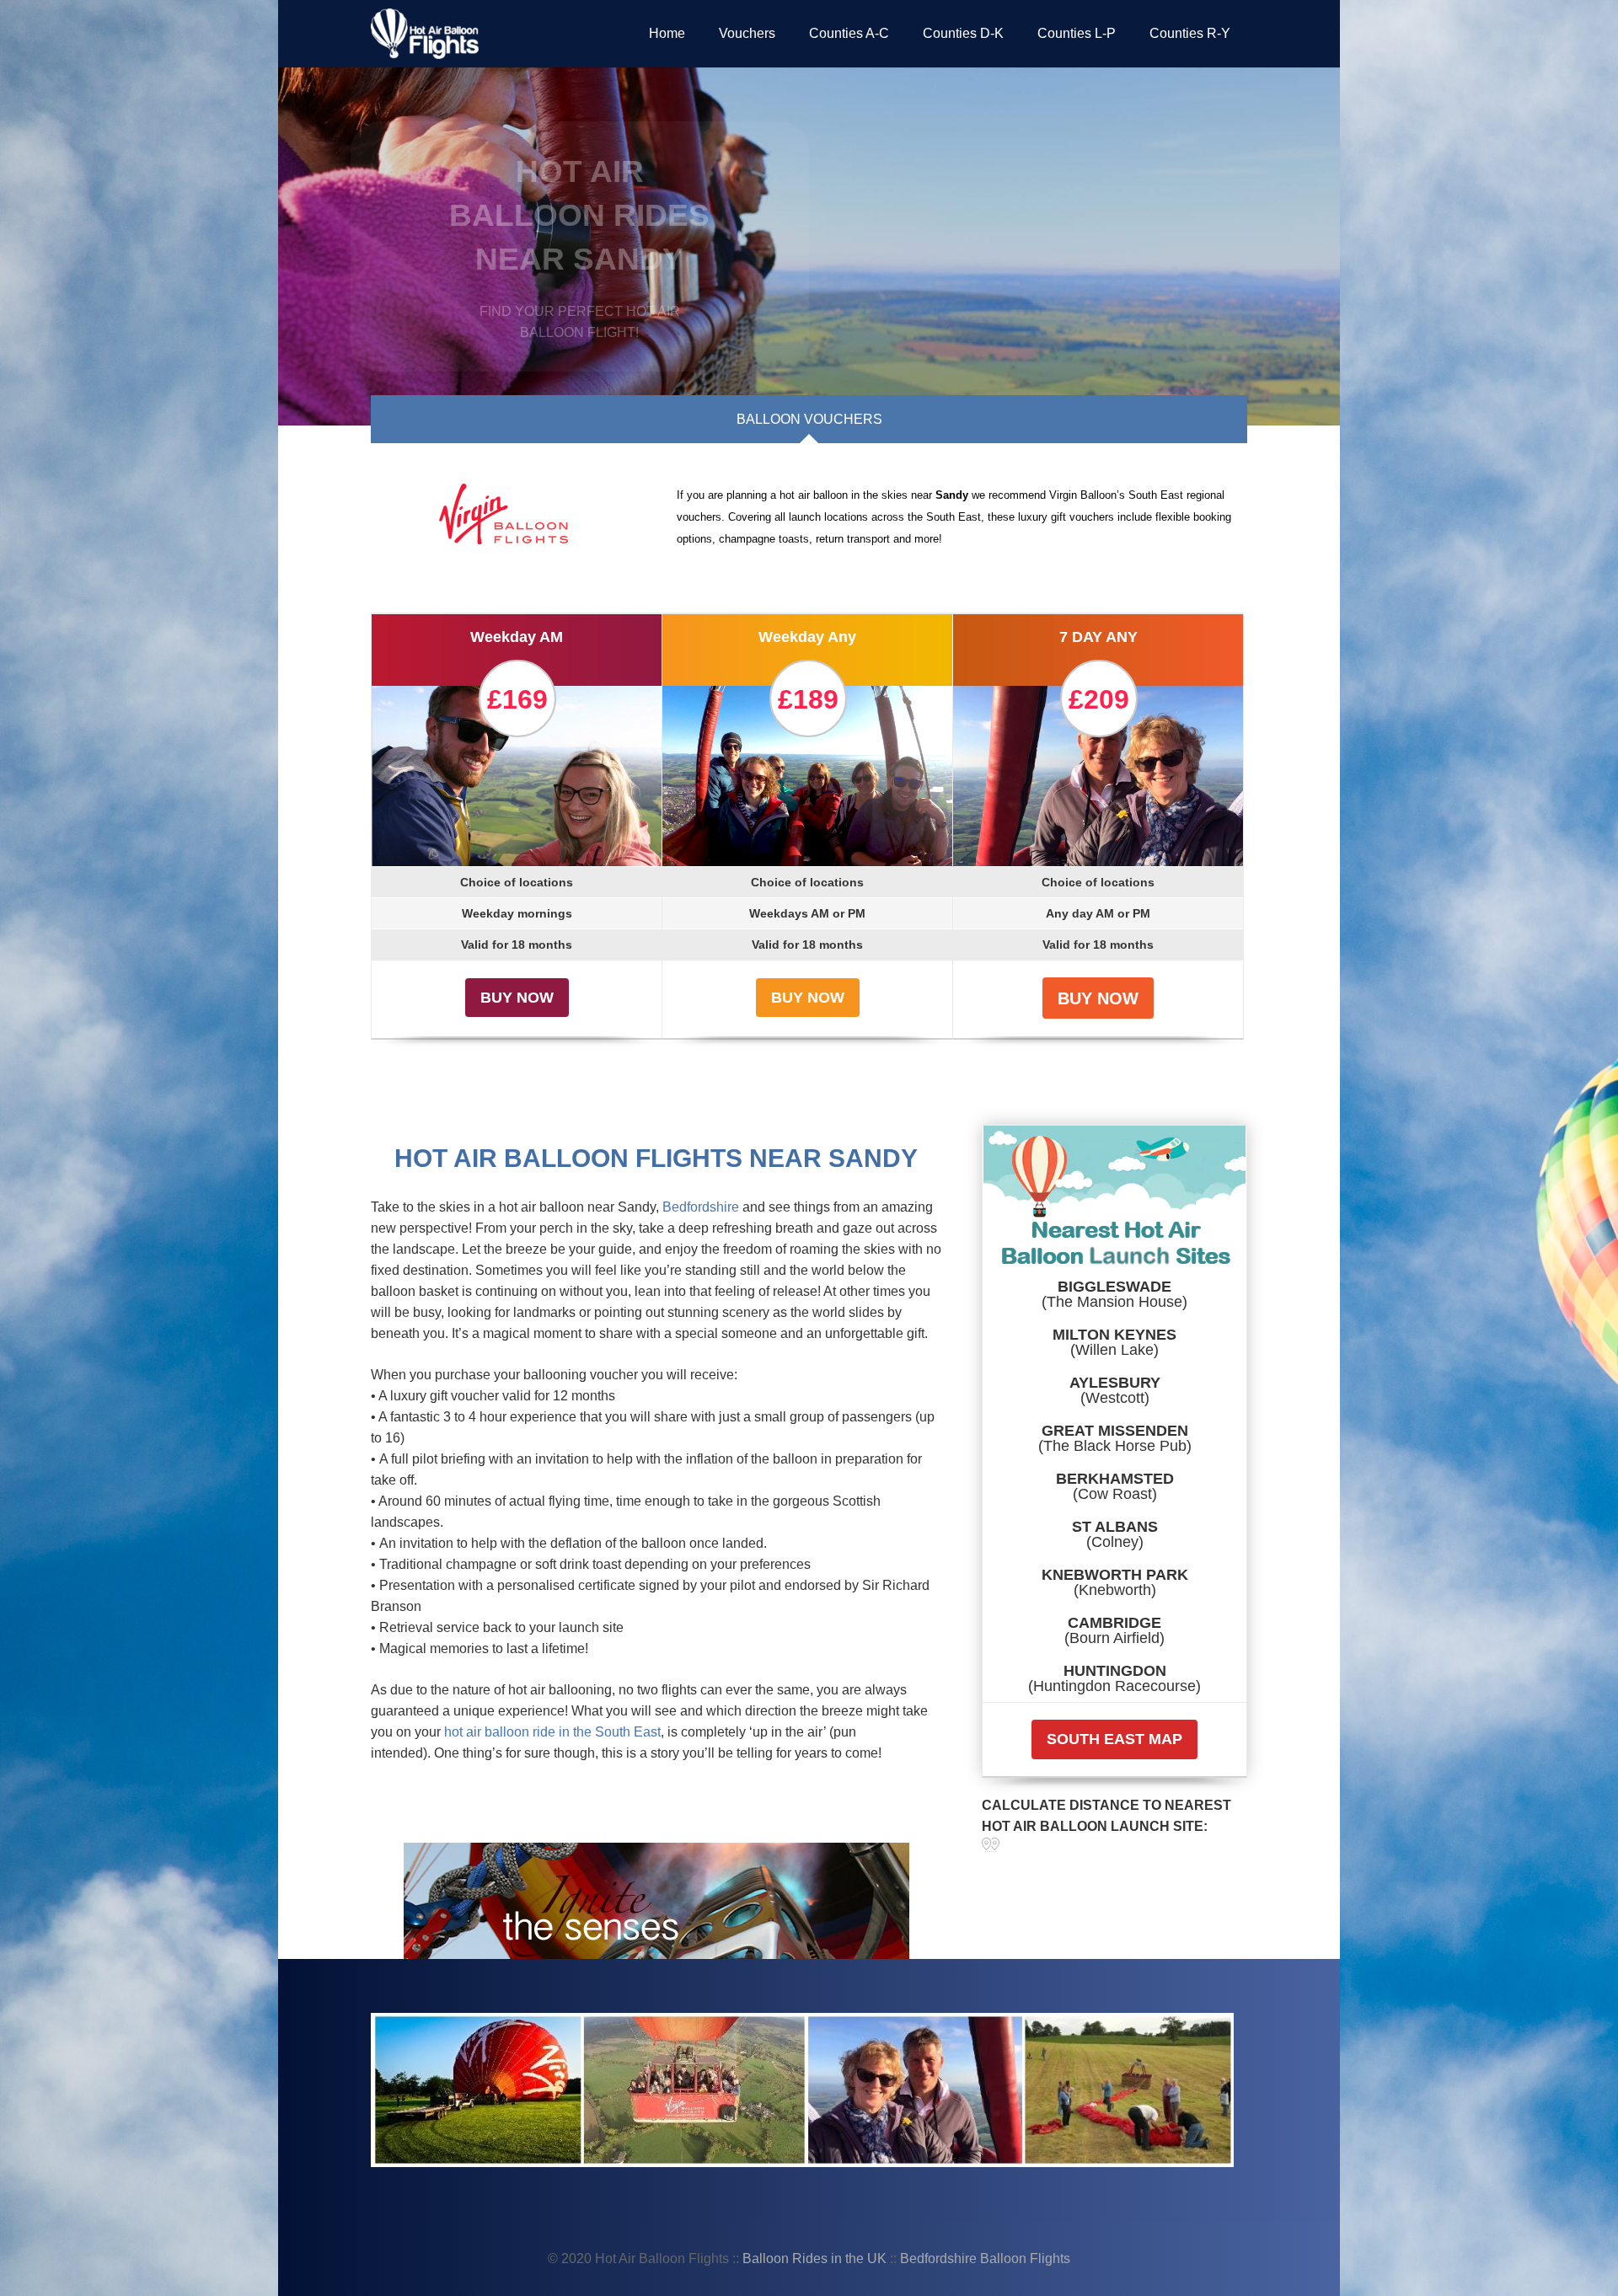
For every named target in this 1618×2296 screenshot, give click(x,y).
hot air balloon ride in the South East (552, 1732)
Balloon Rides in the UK (816, 2259)
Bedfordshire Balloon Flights (985, 2259)
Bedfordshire (701, 1207)
